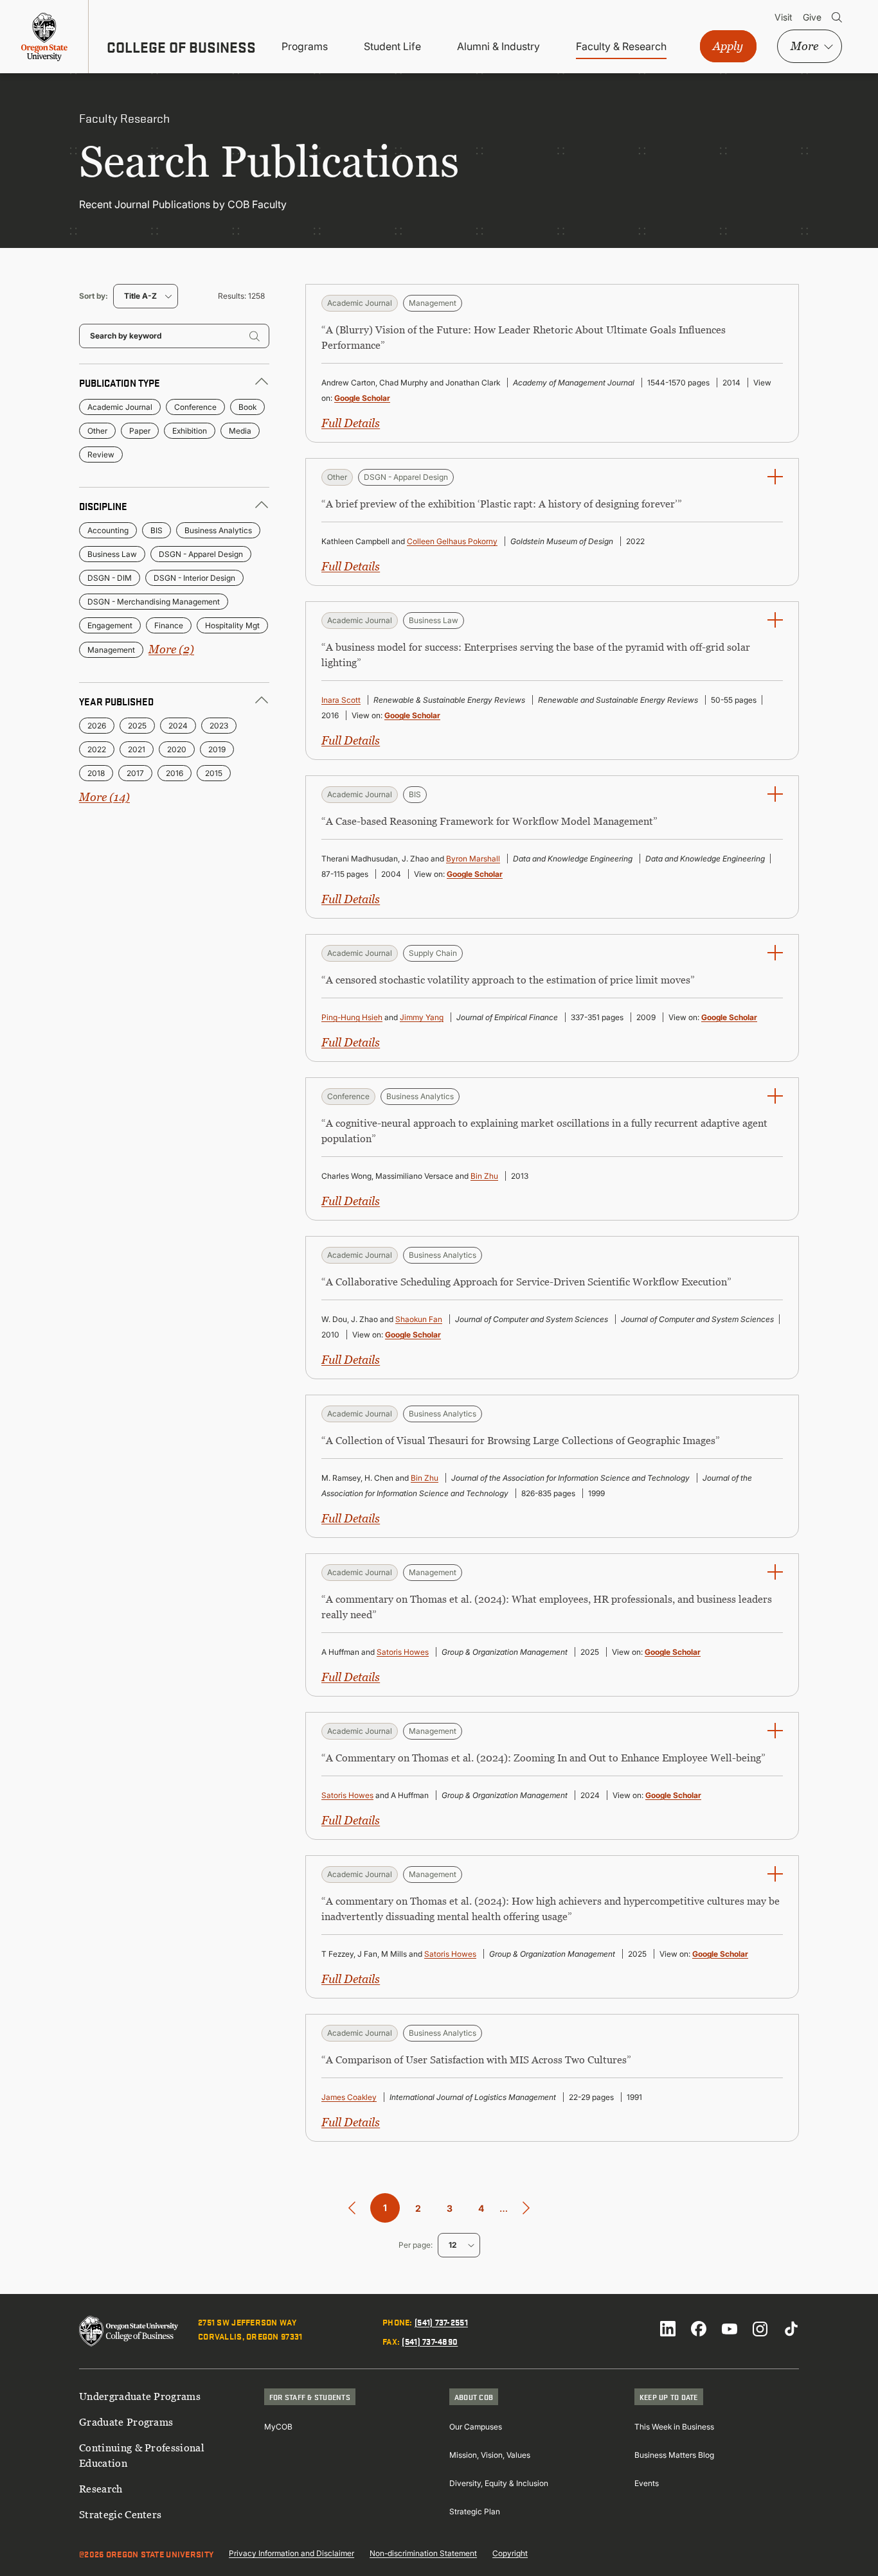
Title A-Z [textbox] (140, 296)
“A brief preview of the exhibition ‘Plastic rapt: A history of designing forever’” (502, 504)
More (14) (104, 797)
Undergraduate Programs (140, 2396)
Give (812, 17)
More (804, 46)
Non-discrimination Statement (423, 2553)
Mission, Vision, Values (490, 2455)
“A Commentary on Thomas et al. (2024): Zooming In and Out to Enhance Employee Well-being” (543, 1758)
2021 (137, 749)
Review (101, 454)
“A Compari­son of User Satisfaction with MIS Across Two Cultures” (476, 2060)
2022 (97, 749)
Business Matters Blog (674, 2455)
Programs (305, 46)
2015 (214, 773)
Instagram (760, 2329)
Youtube (730, 2329)
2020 (177, 749)
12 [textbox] (452, 2245)
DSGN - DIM (110, 578)
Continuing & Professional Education (142, 2455)
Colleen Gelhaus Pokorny (452, 541)
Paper (140, 431)
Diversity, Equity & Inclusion (499, 2483)
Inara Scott (341, 700)
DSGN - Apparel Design (201, 554)
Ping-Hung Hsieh (352, 1017)
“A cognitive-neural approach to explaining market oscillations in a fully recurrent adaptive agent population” (544, 1131)
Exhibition (190, 431)
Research (101, 2489)
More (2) (171, 649)
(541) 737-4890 (430, 2341)
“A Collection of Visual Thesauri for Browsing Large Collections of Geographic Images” (521, 1440)
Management (111, 650)
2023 (219, 726)
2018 (96, 773)
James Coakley (349, 2097)
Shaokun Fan (419, 1319)
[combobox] (146, 296)
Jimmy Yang (422, 1017)
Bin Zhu (484, 1176)
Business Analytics (218, 530)
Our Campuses (476, 2427)
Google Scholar (362, 398)
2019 (217, 749)
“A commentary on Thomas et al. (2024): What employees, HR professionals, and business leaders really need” (547, 1607)
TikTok (791, 2329)
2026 (97, 726)
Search (837, 17)
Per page (415, 2245)
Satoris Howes (403, 1652)
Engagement (110, 625)
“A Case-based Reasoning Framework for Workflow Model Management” (489, 821)
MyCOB (278, 2427)
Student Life (392, 46)
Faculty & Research (621, 46)
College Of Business (181, 47)
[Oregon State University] (44, 37)
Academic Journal (120, 407)
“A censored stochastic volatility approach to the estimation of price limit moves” (508, 980)
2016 (175, 773)
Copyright (510, 2553)
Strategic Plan (475, 2511)
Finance (169, 625)
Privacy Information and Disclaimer (291, 2553)
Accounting (108, 530)
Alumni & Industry (498, 46)
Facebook (699, 2329)
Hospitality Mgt (232, 625)
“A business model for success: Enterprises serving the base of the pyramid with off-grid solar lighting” (536, 655)
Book (247, 407)
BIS (157, 530)
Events (647, 2483)
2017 (135, 773)
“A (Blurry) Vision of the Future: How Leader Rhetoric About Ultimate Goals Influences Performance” (524, 337)
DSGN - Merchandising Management (154, 602)
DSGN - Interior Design (194, 578)
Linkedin (668, 2329)
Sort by (92, 296)
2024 (178, 726)
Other (97, 431)
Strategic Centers (120, 2514)
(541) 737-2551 (441, 2322)
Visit (784, 17)
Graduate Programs (126, 2422)
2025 (137, 726)
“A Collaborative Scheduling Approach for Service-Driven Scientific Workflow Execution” (526, 1282)
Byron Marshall (473, 859)
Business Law (112, 554)
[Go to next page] (526, 2208)
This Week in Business (674, 2427)
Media (240, 431)
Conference (195, 407)
